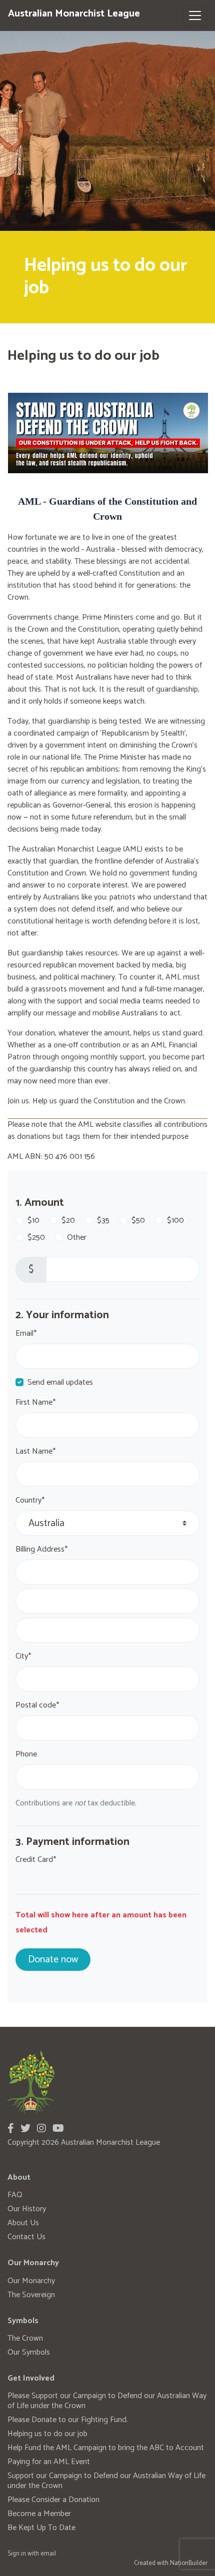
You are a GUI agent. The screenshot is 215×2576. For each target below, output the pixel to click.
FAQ (15, 2195)
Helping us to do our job (47, 2434)
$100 (175, 1221)
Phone (26, 1754)
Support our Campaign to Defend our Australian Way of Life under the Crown (106, 2481)
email (48, 2554)
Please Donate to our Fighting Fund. (68, 2420)
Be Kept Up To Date (41, 2528)
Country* (30, 1501)
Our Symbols (29, 2352)
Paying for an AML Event (49, 2462)
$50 (138, 1221)
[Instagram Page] (41, 2129)
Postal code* (37, 1706)
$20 (68, 1221)
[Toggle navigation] (195, 15)
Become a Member (39, 2514)
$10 (33, 1221)
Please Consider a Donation (53, 2500)
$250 (36, 1238)
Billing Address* (41, 1550)
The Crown (25, 2338)
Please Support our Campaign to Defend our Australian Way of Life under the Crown (107, 2401)
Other (77, 1238)
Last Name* (35, 1452)
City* (23, 1657)
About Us (23, 2223)
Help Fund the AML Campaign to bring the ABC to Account (106, 2448)
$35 (103, 1221)
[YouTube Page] (58, 2129)
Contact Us (26, 2237)
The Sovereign (31, 2295)
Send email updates (60, 1383)
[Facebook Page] (11, 2129)
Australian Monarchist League (74, 14)
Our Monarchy (31, 2281)
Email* (26, 1334)
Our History (27, 2209)
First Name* (35, 1403)
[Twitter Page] (25, 2129)
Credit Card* (36, 1860)
